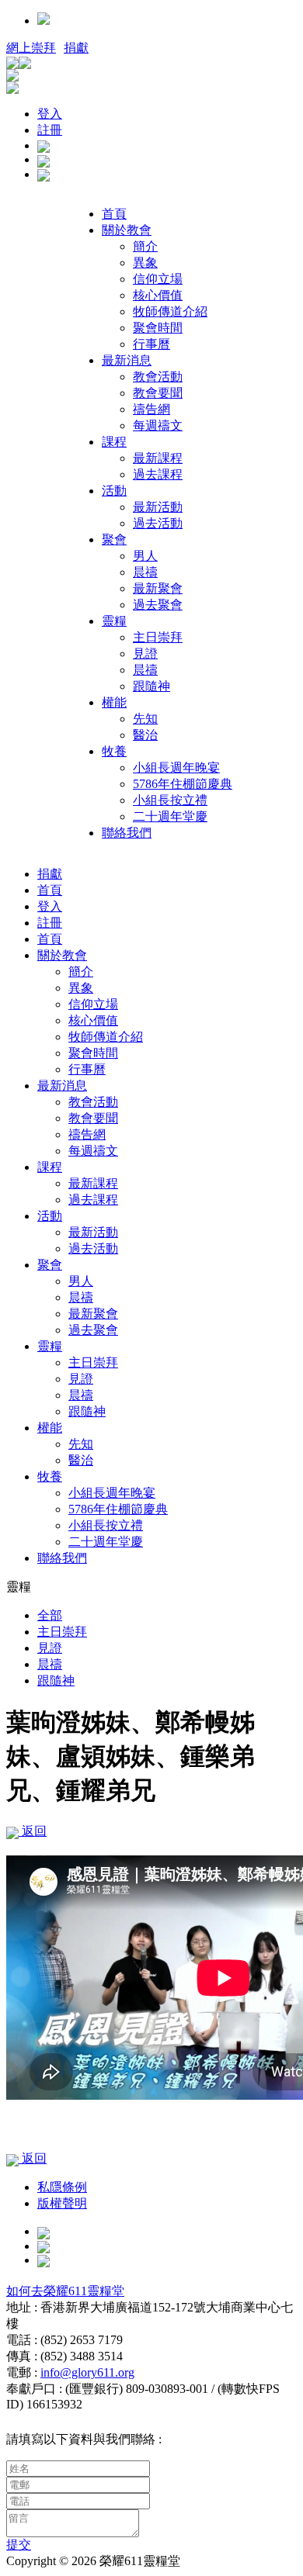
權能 (114, 702)
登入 (50, 114)
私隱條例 (62, 2187)
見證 (145, 654)
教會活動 (158, 377)
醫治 (145, 735)
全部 (50, 1615)
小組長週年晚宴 (176, 768)
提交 (19, 2545)
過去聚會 (158, 605)
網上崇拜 (31, 48)
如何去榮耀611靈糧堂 (65, 2291)
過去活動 (158, 523)
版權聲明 (62, 2203)
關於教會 (127, 230)
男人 (145, 556)
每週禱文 (158, 425)
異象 (145, 263)
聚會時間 (158, 328)
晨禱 (145, 572)
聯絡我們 (127, 833)
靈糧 (114, 621)
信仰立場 (158, 279)
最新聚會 (158, 588)
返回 (33, 1831)
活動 (114, 491)
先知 (145, 719)
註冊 (50, 130)
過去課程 (158, 474)
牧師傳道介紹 (170, 311)
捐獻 (76, 48)
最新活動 (158, 507)
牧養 (114, 751)
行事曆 (151, 344)
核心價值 (158, 295)
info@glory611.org (87, 2372)
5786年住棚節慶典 (183, 784)
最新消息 (127, 360)
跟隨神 (151, 686)
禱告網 (151, 409)
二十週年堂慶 (170, 816)
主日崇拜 (158, 637)
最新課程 (158, 458)
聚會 (114, 539)
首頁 (114, 214)
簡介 (145, 246)
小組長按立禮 (170, 800)
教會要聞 (158, 393)
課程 (114, 442)
